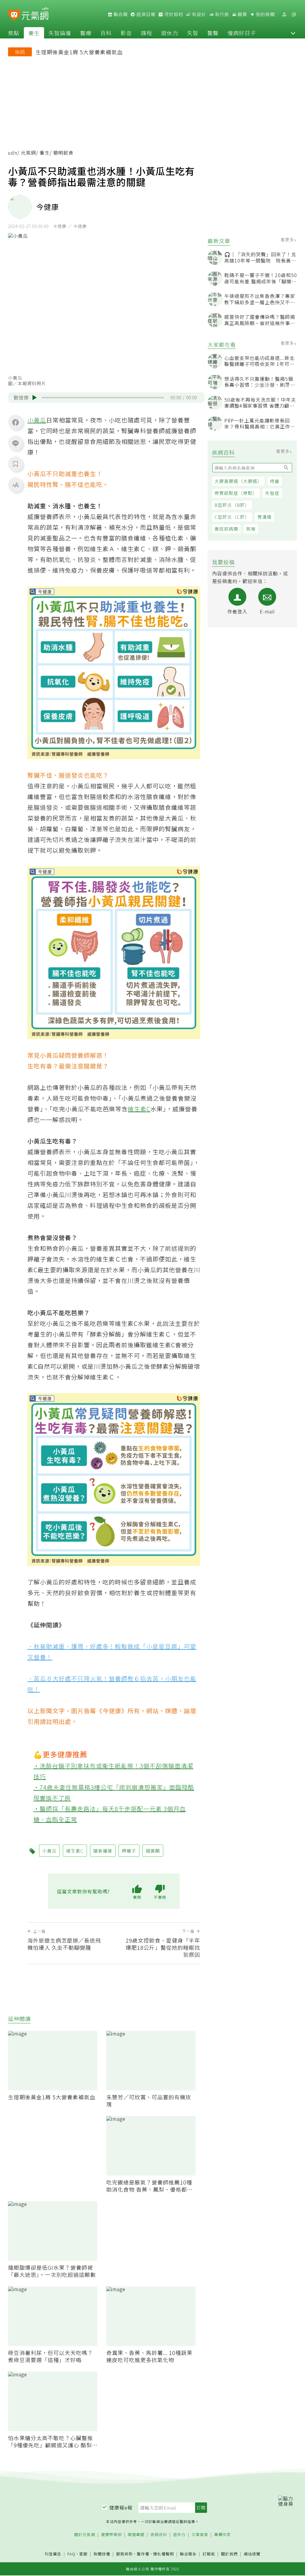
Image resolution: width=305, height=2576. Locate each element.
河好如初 (173, 14)
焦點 (14, 33)
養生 (34, 33)
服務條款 (125, 2554)
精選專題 (136, 2535)
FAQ (71, 2554)
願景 (242, 14)
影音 (126, 33)
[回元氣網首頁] (35, 14)
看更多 (288, 240)
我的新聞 (265, 14)
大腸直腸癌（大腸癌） (238, 481)
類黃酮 (153, 1851)
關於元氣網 (85, 2535)
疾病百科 (159, 2535)
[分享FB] (15, 422)
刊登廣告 (53, 2554)
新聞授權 (102, 2554)
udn (13, 153)
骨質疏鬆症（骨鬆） (236, 493)
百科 (106, 33)
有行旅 (221, 14)
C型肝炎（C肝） (232, 517)
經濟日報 (145, 14)
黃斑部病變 (226, 529)
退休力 (170, 33)
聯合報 (120, 14)
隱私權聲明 (164, 2554)
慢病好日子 (242, 33)
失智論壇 (60, 33)
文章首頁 (200, 2535)
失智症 (272, 493)
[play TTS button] (35, 397)
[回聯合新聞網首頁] (14, 15)
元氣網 (28, 153)
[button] (293, 33)
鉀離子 (129, 1851)
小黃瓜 (37, 420)
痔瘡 (275, 481)
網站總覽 (252, 2554)
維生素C (139, 1109)
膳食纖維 (103, 1851)
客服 (83, 2554)
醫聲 (213, 33)
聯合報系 (188, 2554)
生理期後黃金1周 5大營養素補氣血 (79, 52)
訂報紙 (209, 2554)
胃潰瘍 (264, 517)
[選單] (294, 14)
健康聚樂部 (111, 2535)
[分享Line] (15, 443)
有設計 (198, 14)
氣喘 (251, 529)
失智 (193, 33)
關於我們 (229, 2554)
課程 (147, 33)
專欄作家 (222, 2535)
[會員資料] (284, 14)
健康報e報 (121, 2507)
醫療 (86, 33)
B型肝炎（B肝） (232, 505)
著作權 (143, 2554)
